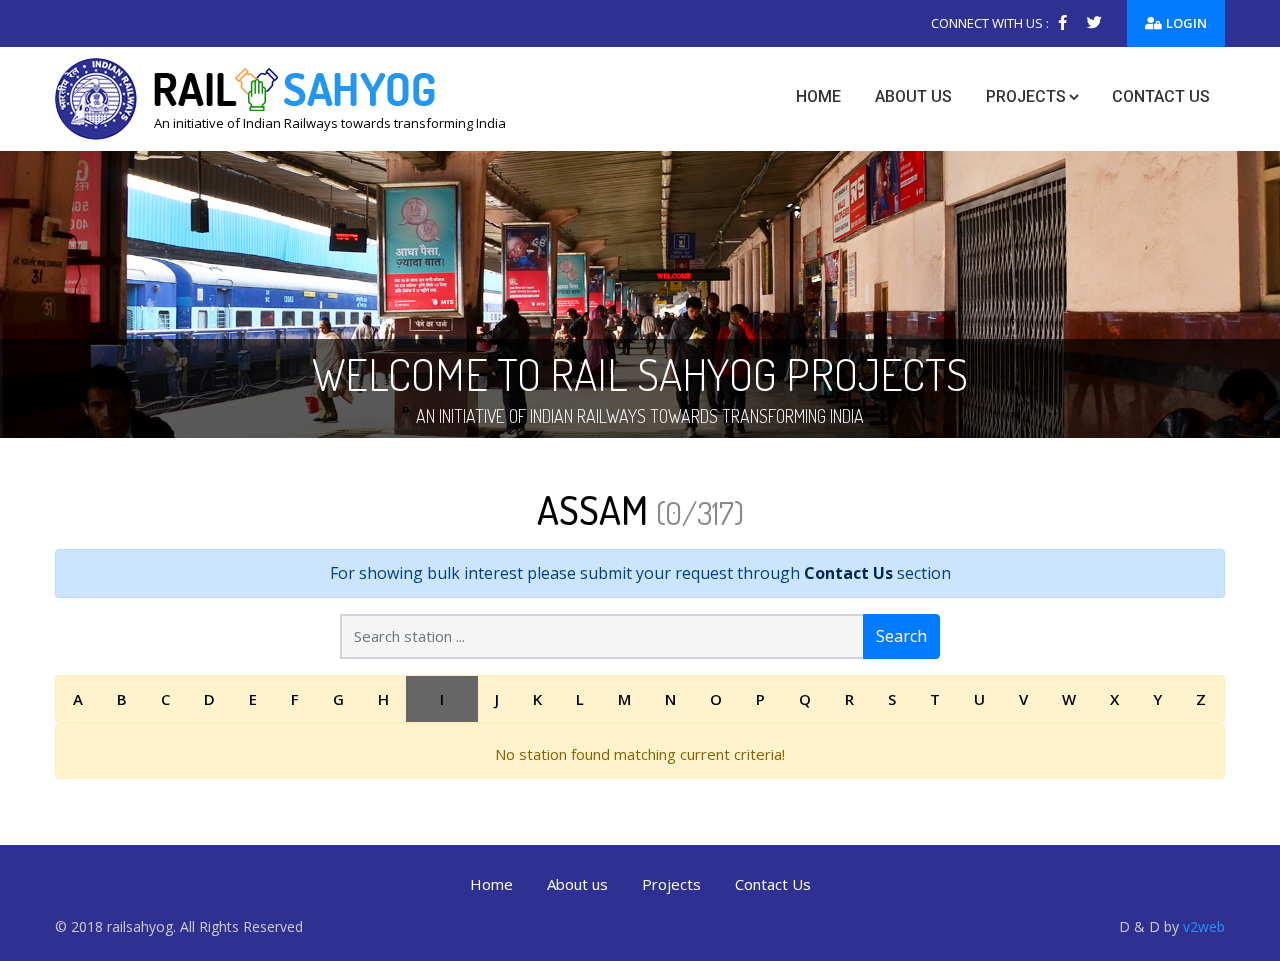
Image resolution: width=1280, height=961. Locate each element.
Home (818, 96)
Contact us (1161, 96)
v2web (1204, 926)
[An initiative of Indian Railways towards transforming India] (280, 97)
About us (913, 96)
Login (1186, 23)
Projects (1026, 96)
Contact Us (848, 573)
